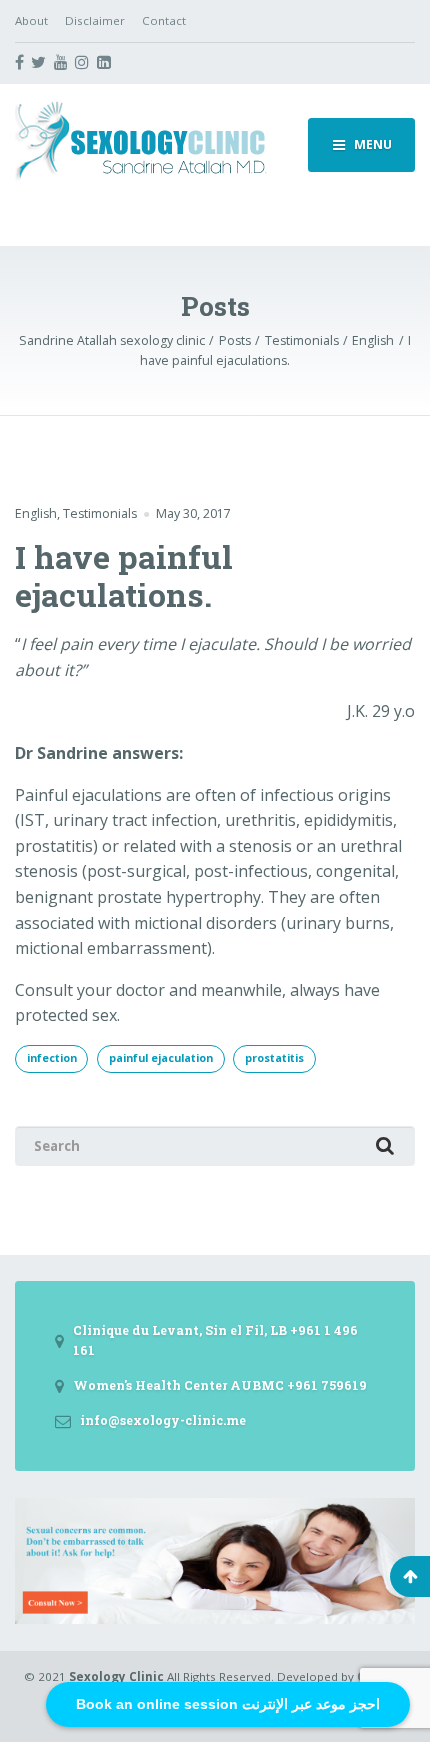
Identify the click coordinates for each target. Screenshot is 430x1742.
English (36, 513)
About (31, 20)
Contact (164, 20)
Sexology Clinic (116, 1676)
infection (52, 1058)
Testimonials (100, 513)
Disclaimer (95, 20)
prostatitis (274, 1058)
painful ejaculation (161, 1058)
